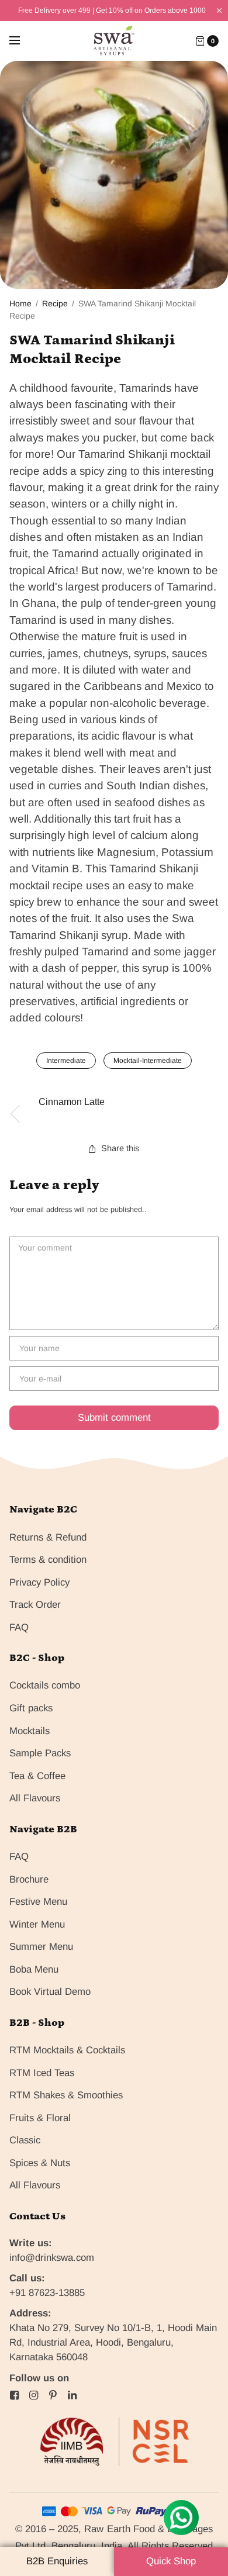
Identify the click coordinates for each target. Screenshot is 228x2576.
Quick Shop (171, 2561)
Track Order (35, 1605)
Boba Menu (34, 1969)
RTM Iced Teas (42, 2073)
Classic (25, 2140)
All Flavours (35, 1798)
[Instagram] (34, 2395)
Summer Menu (41, 1947)
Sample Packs (40, 1753)
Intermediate (66, 1061)
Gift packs (31, 1708)
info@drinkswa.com (52, 2258)
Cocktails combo (45, 1685)
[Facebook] (15, 2395)
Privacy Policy (39, 1582)
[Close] (219, 11)
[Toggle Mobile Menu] (22, 41)
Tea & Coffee (37, 1776)
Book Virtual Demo (50, 1992)
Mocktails (30, 1731)
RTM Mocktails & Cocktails (67, 2050)
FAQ (19, 1627)
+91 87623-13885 (47, 2293)
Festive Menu (38, 1902)
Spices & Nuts (40, 2163)
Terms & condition (48, 1560)
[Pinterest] (53, 2395)
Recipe (55, 303)
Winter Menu (37, 1924)
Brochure (29, 1879)
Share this (120, 1149)
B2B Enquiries (57, 2561)
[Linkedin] (72, 2395)
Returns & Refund (48, 1537)
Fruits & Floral (40, 2118)
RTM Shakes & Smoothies (66, 2095)
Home (20, 303)
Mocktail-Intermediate (148, 1061)
